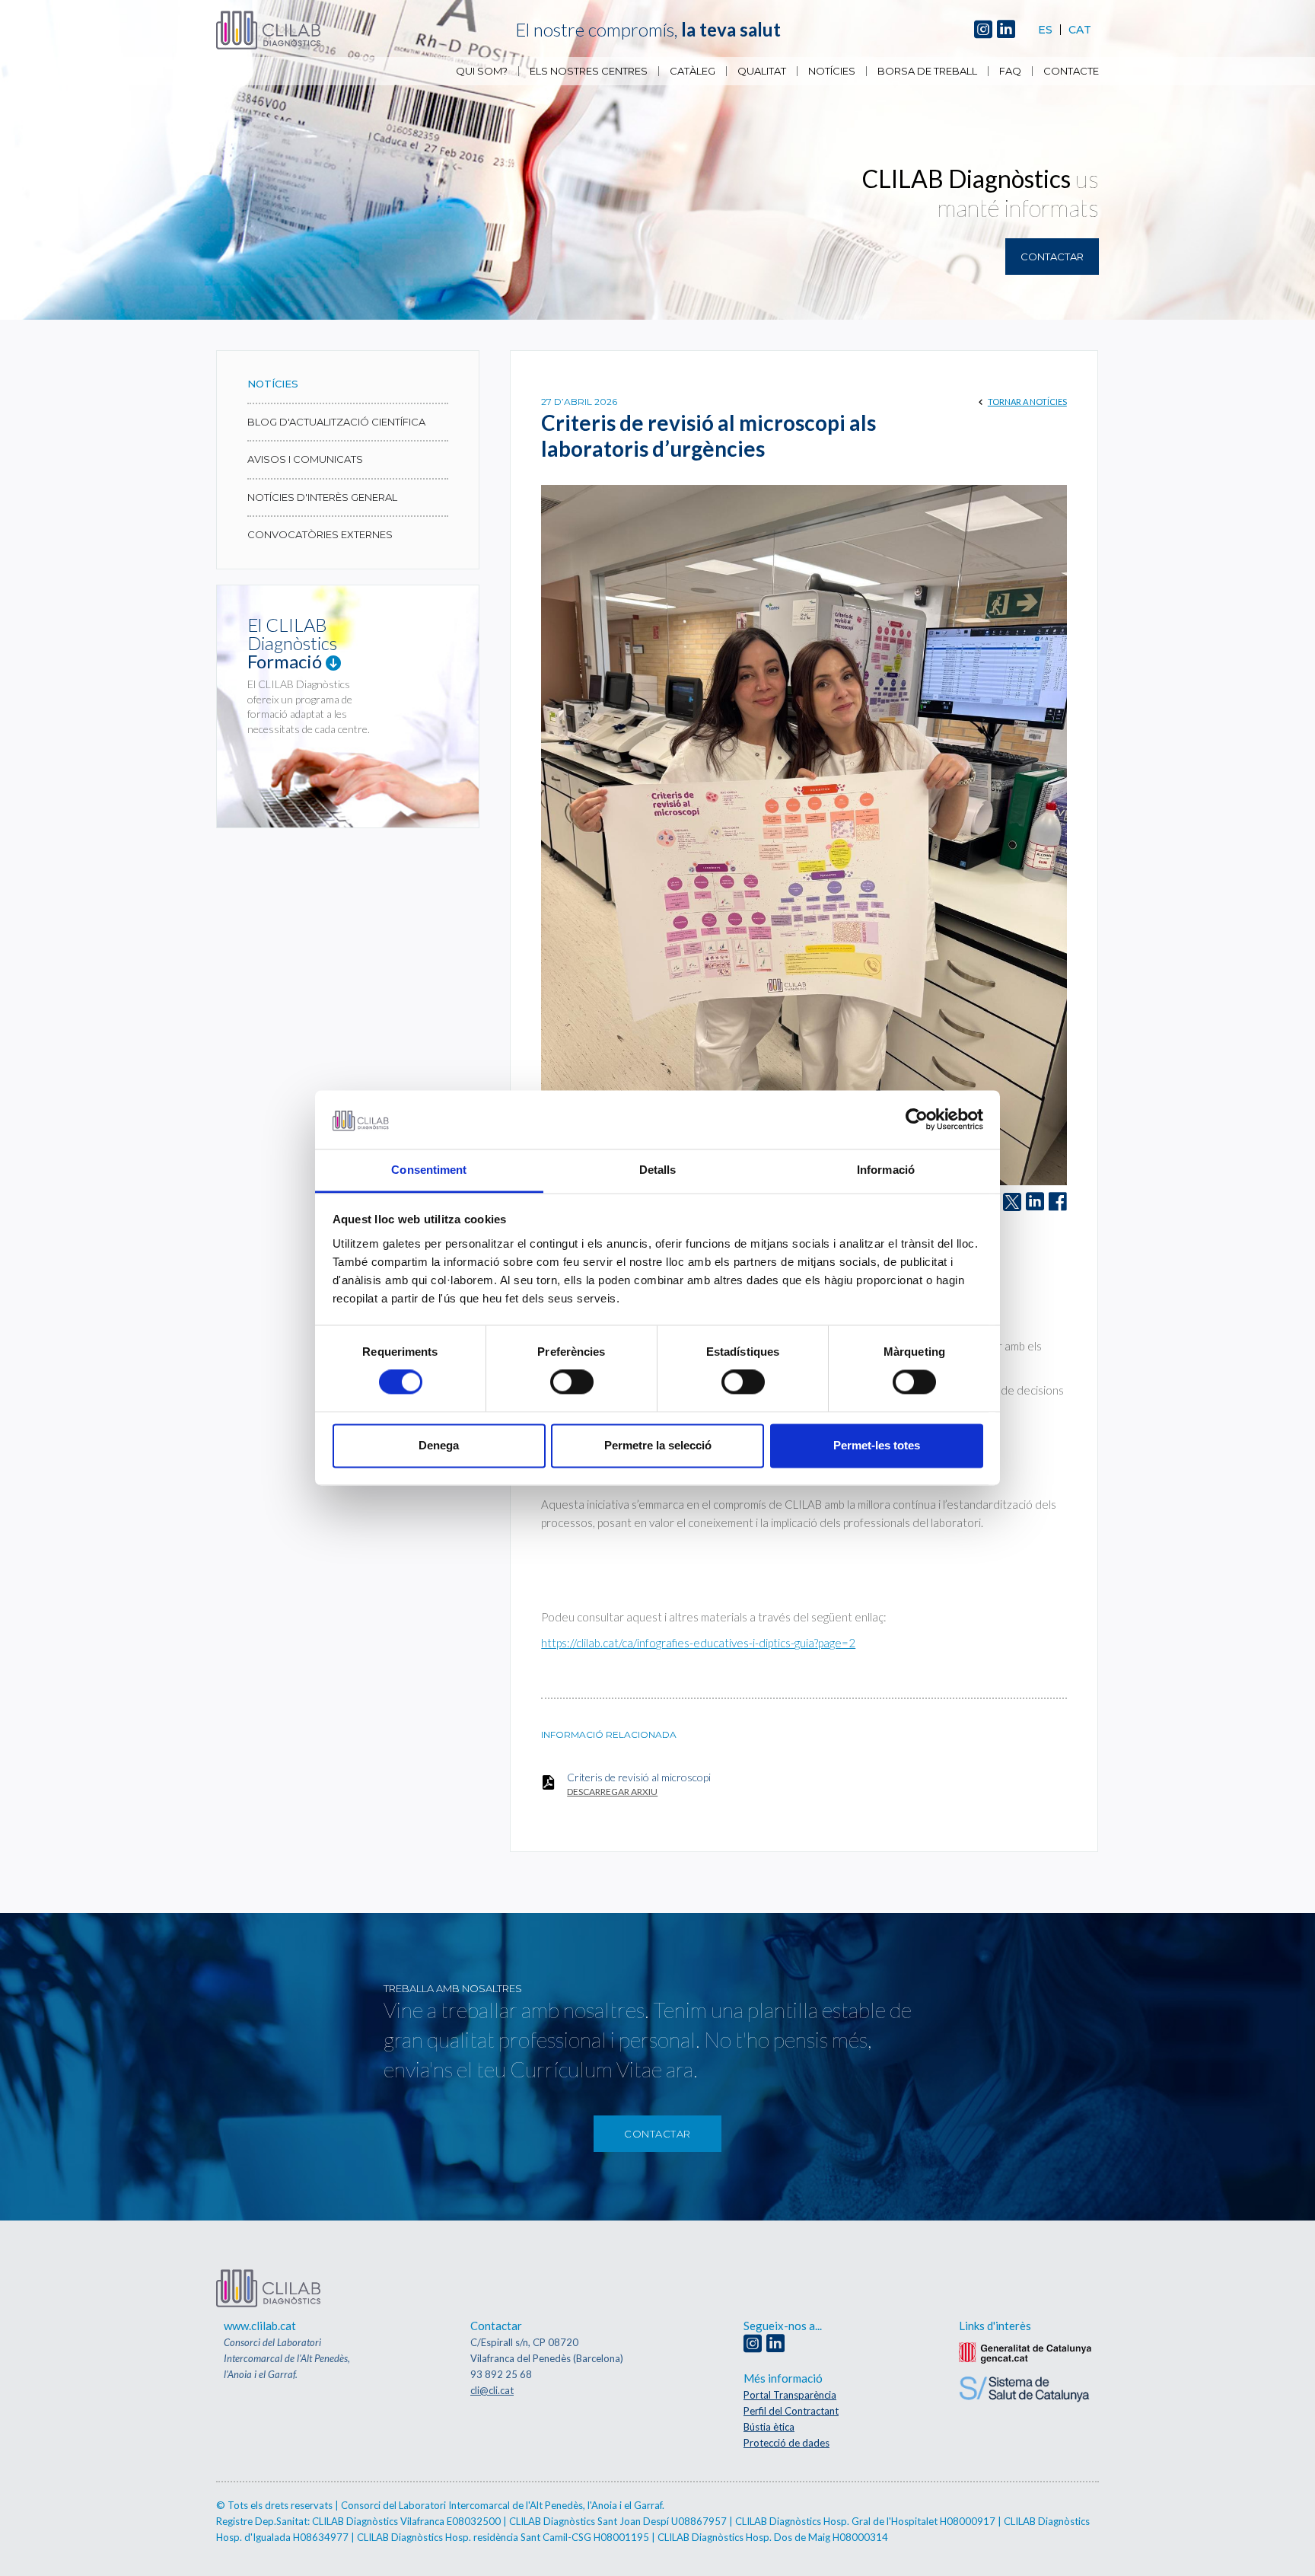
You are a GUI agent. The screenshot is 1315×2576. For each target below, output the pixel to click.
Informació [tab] (886, 1170)
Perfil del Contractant (791, 2411)
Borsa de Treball (927, 71)
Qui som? (482, 71)
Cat (1080, 30)
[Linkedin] (1006, 30)
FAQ (1010, 71)
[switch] (572, 1382)
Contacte (1071, 71)
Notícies (832, 71)
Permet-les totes (877, 1445)
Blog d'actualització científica (336, 422)
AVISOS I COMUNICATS (305, 459)
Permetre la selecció (658, 1445)
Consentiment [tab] (429, 1170)
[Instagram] (983, 30)
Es (1045, 30)
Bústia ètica (769, 2427)
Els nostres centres (589, 71)
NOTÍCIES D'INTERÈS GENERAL (322, 497)
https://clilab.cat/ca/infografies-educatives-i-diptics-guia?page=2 (698, 1643)
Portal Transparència (790, 2395)
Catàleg (693, 71)
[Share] (1058, 1202)
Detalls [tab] (658, 1170)
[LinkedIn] (1035, 1202)
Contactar (1052, 257)
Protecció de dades (786, 2443)
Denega (439, 1445)
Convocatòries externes (320, 534)
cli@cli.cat (492, 2390)
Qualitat (762, 71)
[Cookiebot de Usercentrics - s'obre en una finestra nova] (917, 1120)
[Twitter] (1012, 1202)
